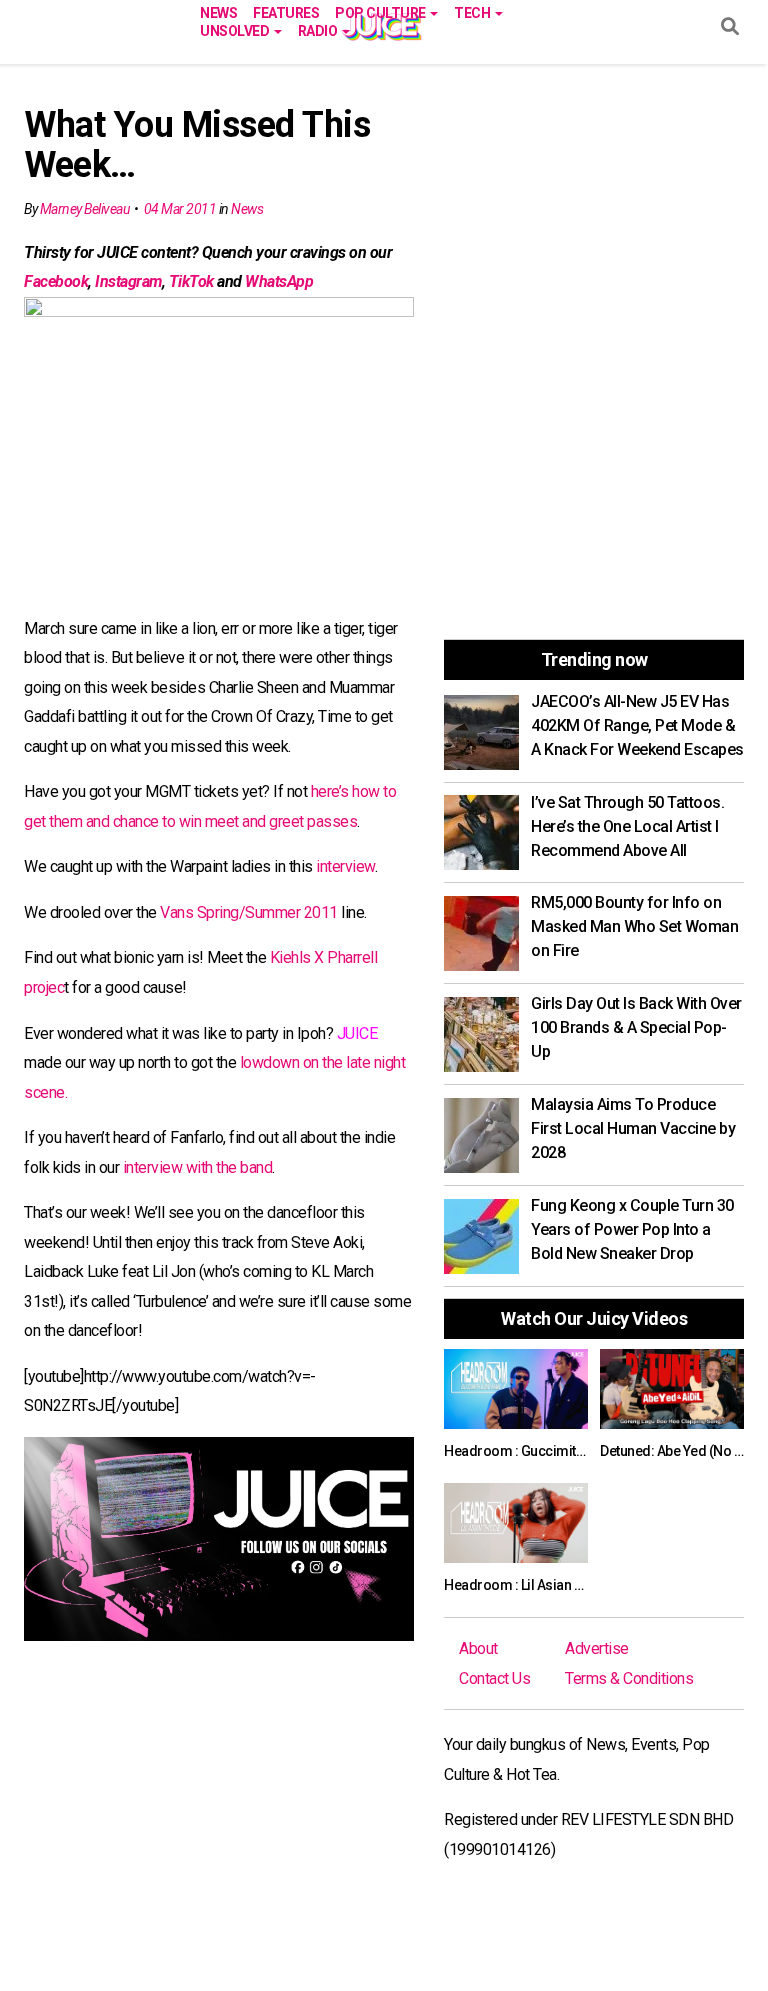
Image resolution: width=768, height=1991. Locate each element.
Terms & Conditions (629, 1678)
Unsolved (236, 29)
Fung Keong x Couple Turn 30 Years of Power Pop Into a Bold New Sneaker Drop (632, 1229)
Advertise (597, 1648)
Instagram (128, 281)
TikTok (191, 281)
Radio (319, 29)
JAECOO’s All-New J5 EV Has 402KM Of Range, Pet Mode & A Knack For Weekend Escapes (637, 725)
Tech (473, 11)
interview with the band (198, 1167)
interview (345, 866)
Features (286, 11)
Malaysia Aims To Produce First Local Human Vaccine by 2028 (633, 1128)
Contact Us (494, 1678)
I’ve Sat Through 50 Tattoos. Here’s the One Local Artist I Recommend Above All (627, 826)
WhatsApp (279, 281)
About (478, 1648)
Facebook (56, 281)
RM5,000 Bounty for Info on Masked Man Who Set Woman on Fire (634, 926)
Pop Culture (381, 11)
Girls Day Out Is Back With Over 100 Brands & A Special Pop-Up (636, 1027)
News (218, 11)
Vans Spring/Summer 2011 (249, 912)
